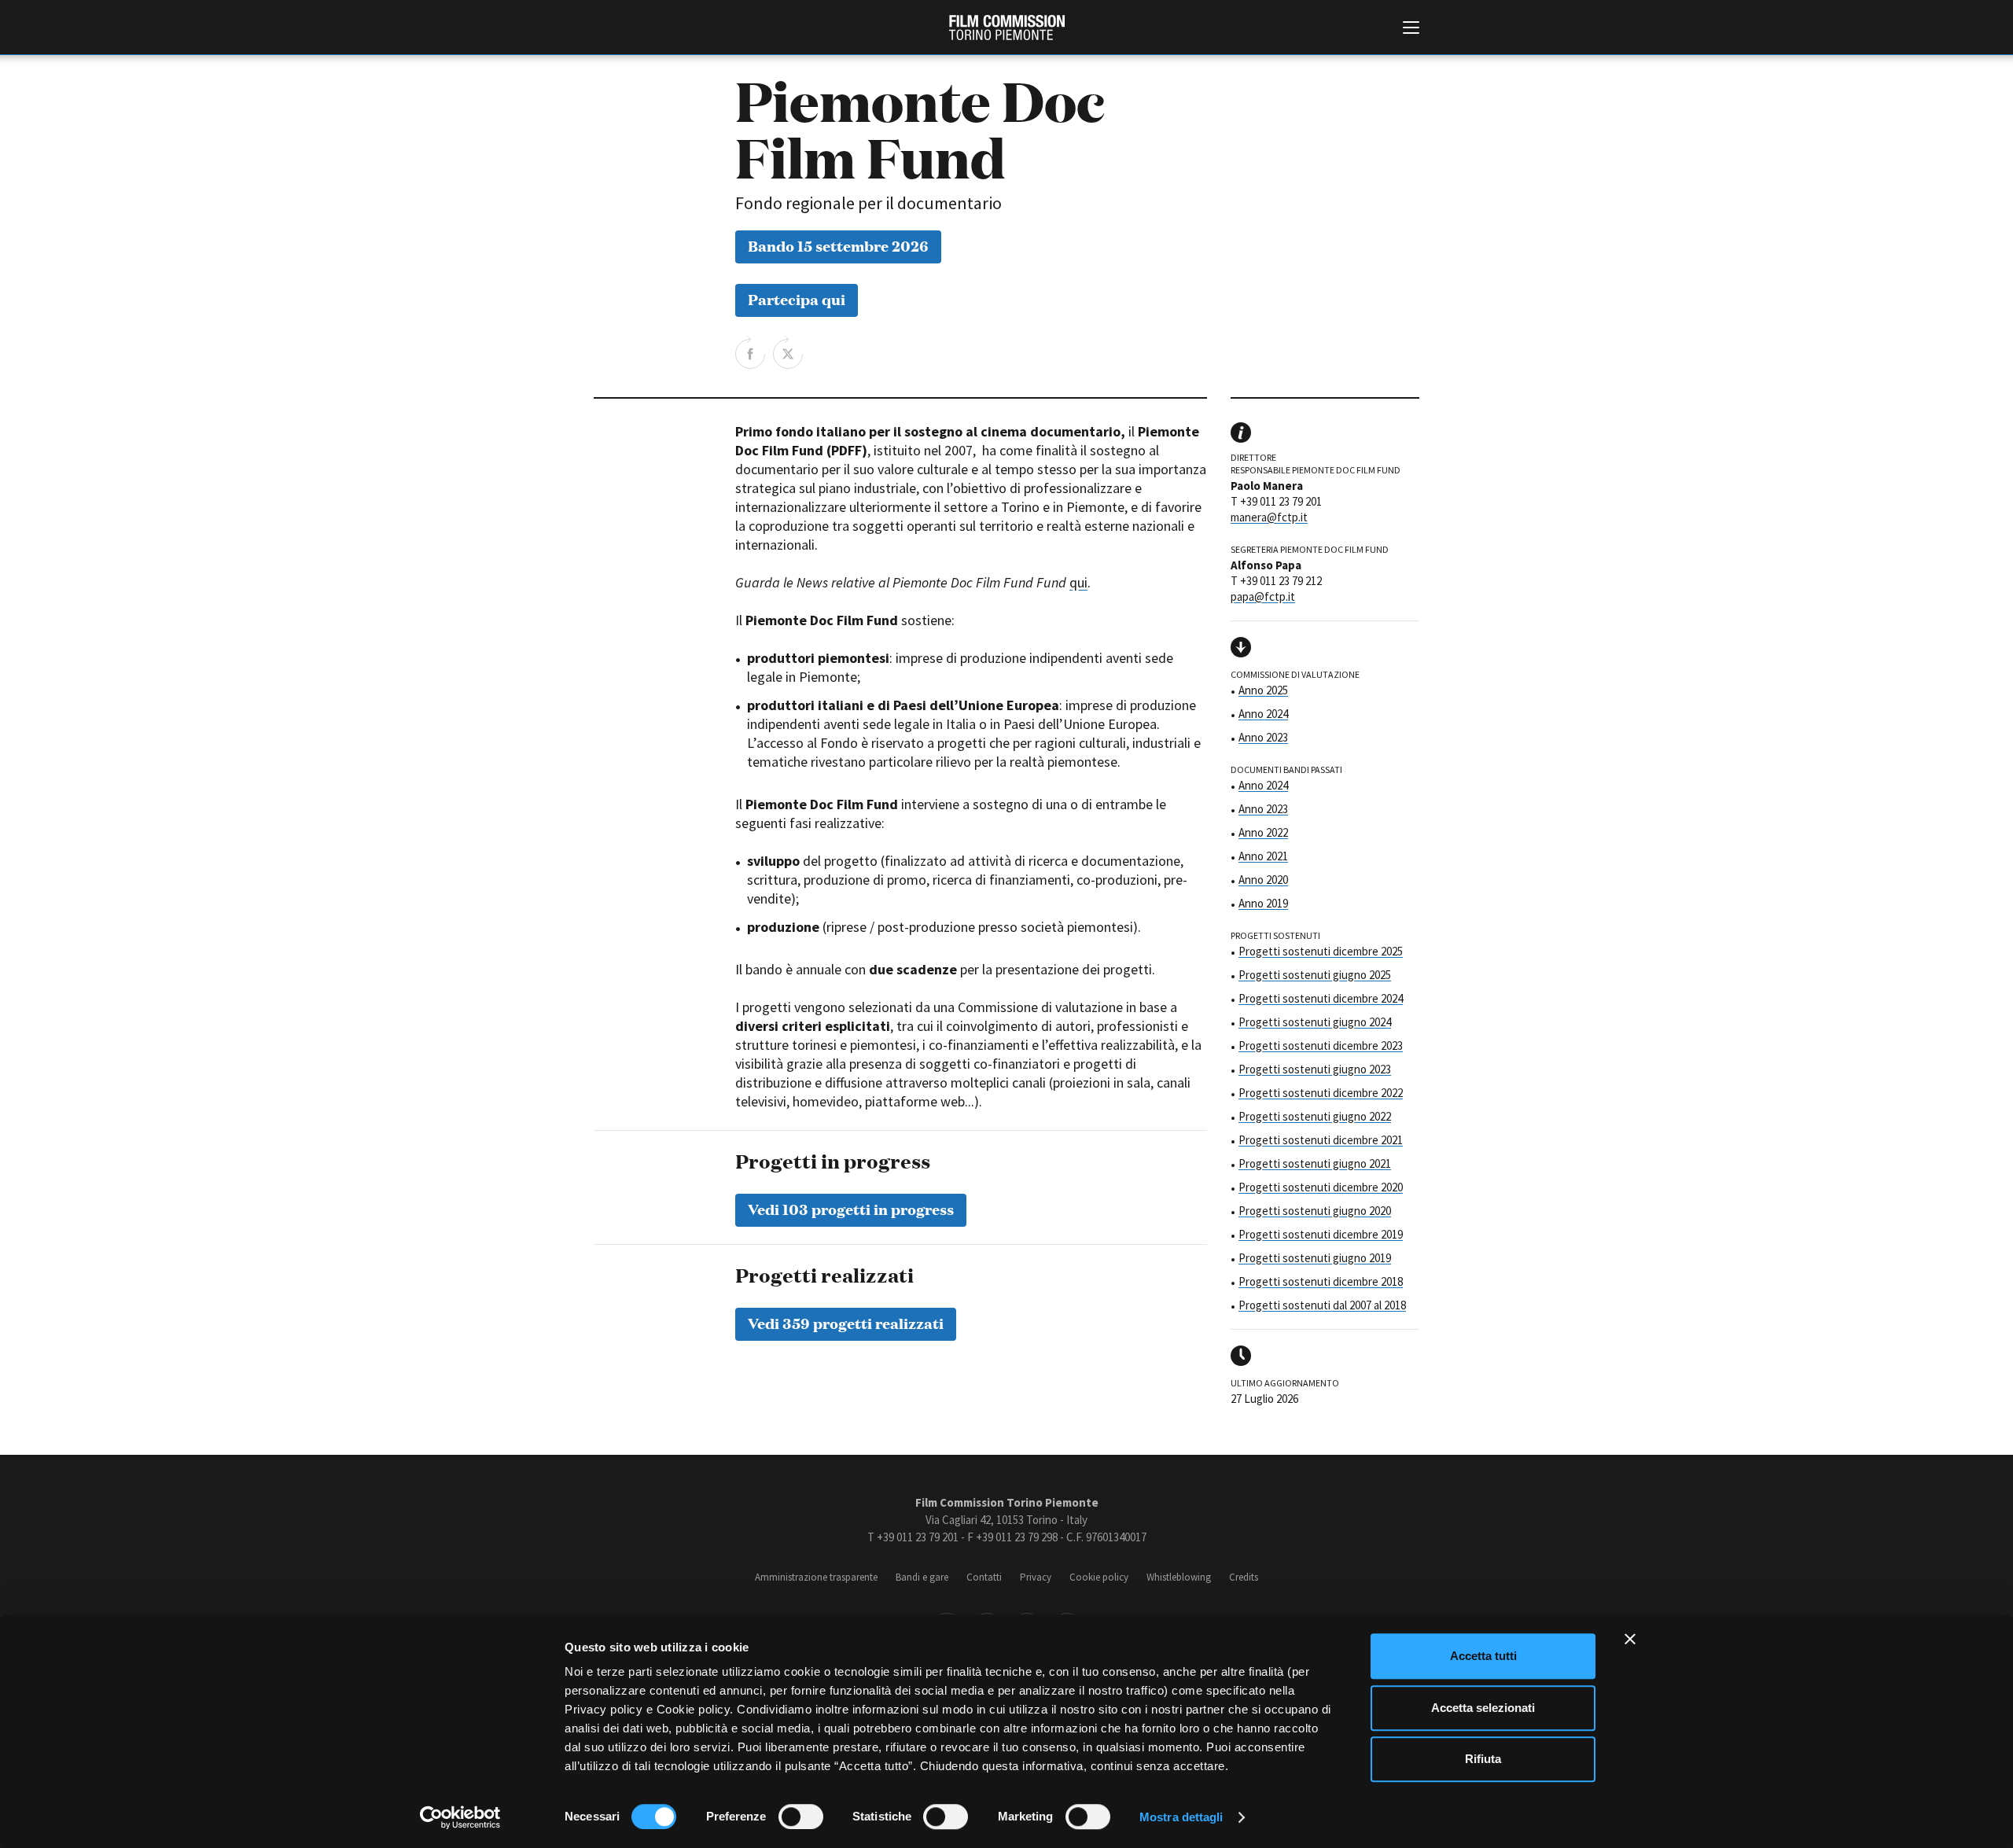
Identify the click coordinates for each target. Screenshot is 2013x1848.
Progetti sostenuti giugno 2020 (1315, 1211)
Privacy (1036, 1577)
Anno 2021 (1263, 856)
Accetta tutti (1483, 1656)
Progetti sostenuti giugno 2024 (1315, 1022)
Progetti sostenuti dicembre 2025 (1321, 951)
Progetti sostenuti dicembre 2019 (1321, 1234)
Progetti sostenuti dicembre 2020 (1321, 1187)
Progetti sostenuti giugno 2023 (1315, 1069)
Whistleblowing (1179, 1577)
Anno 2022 (1263, 832)
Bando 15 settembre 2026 (838, 245)
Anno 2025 (1263, 690)
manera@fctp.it (1269, 517)
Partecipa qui (797, 298)
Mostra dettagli (1181, 1817)
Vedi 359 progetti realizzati (846, 1322)
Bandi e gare (922, 1577)
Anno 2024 (1263, 714)
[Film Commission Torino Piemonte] (1007, 28)
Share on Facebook (750, 352)
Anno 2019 (1263, 903)
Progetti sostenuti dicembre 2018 (1321, 1281)
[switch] (801, 1817)
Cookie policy (1099, 1577)
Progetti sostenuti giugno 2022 (1315, 1116)
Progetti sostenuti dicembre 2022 (1321, 1093)
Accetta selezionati (1483, 1708)
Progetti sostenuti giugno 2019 (1315, 1258)
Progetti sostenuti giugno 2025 (1315, 975)
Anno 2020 (1263, 880)
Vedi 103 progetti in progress (851, 1208)
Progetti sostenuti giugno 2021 (1315, 1163)
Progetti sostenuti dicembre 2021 (1321, 1140)
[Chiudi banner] (1630, 1639)
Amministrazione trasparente (816, 1577)
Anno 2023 (1263, 737)
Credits (1244, 1577)
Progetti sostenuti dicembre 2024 (1321, 998)
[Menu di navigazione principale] (1411, 29)
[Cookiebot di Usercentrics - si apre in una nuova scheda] (460, 1817)
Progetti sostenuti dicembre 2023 (1321, 1045)
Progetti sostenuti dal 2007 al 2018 (1322, 1305)
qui (1078, 582)
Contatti (984, 1577)
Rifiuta (1483, 1759)
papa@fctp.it (1263, 596)
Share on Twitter (788, 352)
